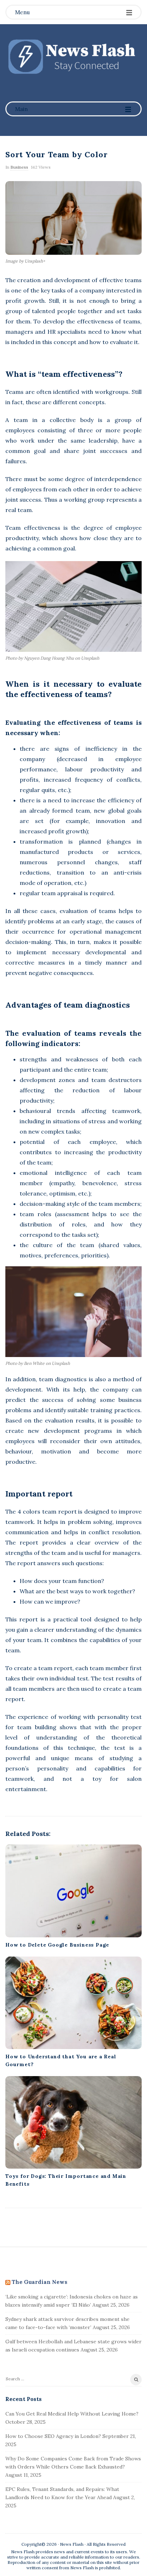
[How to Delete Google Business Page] (73, 1891)
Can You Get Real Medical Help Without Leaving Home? (72, 2414)
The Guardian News (40, 2282)
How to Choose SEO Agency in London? (53, 2436)
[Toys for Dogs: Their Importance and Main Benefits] (73, 2122)
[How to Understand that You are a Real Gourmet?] (73, 2003)
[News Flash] (73, 56)
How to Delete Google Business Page (57, 1945)
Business (19, 167)
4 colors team (37, 1511)
